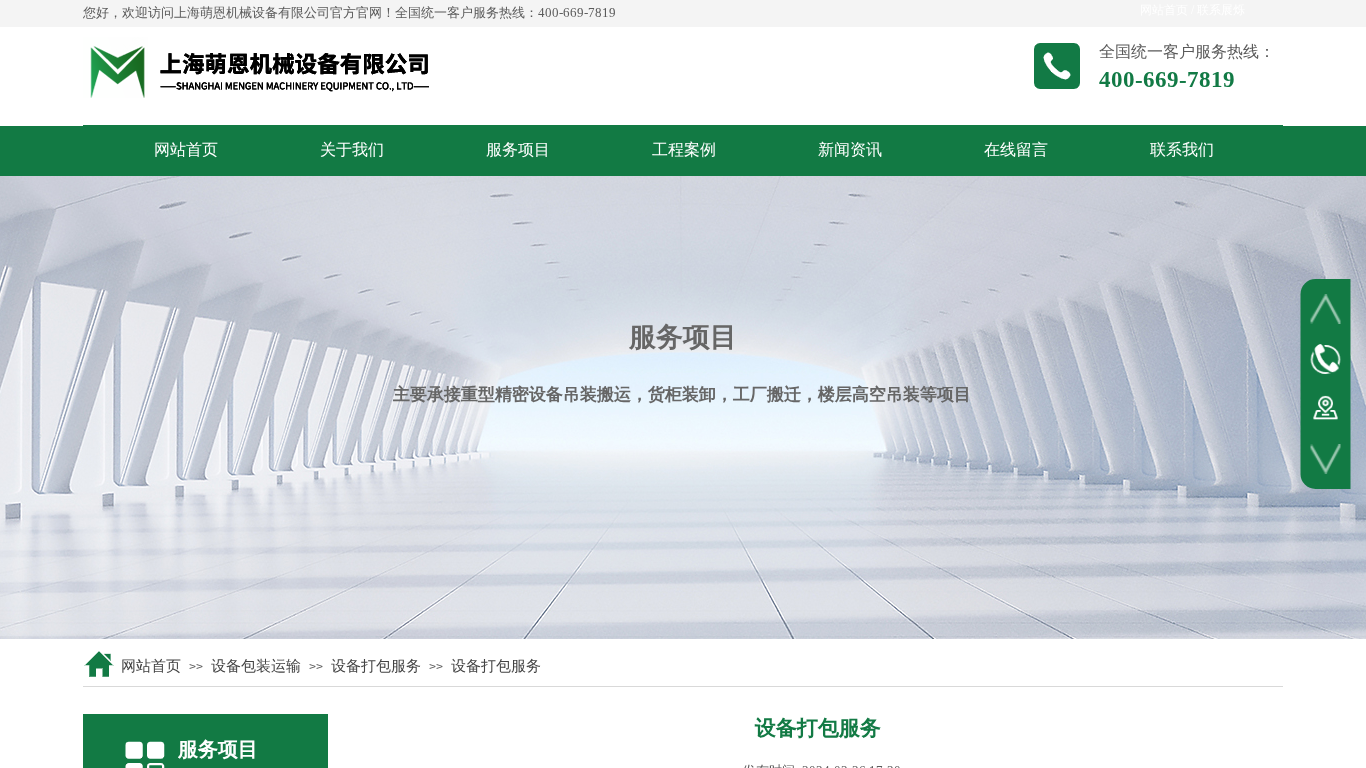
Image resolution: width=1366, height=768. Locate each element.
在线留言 (1016, 149)
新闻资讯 (850, 149)
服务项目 (518, 149)
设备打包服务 (376, 666)
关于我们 (352, 149)
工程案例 (684, 149)
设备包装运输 (256, 666)
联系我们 (1182, 149)
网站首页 (186, 149)
